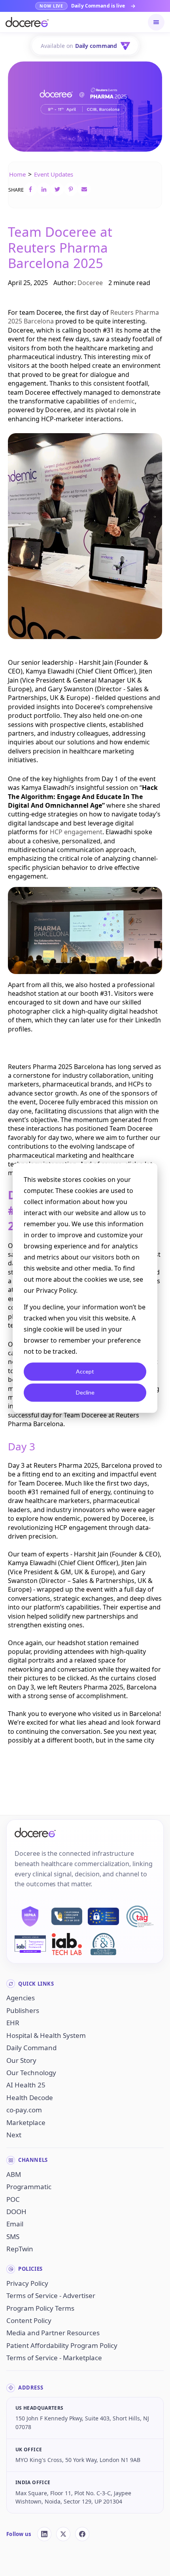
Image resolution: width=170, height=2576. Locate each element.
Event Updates (54, 174)
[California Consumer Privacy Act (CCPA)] (67, 1916)
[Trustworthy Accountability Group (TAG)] (140, 1916)
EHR (13, 2023)
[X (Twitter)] (63, 2534)
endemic (122, 401)
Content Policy (29, 2320)
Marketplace (26, 2122)
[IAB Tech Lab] (67, 1944)
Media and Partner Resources (53, 2333)
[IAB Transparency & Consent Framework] (30, 1944)
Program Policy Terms (40, 2308)
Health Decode (30, 2098)
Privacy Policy (27, 2283)
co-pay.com (24, 2110)
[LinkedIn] (44, 2534)
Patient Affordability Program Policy (62, 2345)
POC (13, 2199)
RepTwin (20, 2249)
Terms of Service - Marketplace (54, 2358)
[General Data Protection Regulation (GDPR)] (103, 1916)
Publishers (23, 2010)
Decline (85, 1392)
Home (17, 174)
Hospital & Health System (46, 2035)
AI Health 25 (26, 2085)
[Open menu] (156, 22)
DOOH (16, 2212)
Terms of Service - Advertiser (51, 2295)
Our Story (21, 2060)
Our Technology (31, 2073)
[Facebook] (82, 2534)
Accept (85, 1371)
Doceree (90, 283)
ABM (14, 2174)
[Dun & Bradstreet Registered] (103, 1944)
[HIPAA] (30, 1916)
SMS (13, 2236)
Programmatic (29, 2187)
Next (14, 2135)
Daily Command (31, 2048)
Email (15, 2224)
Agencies (21, 1998)
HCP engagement (76, 832)
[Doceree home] (27, 22)
